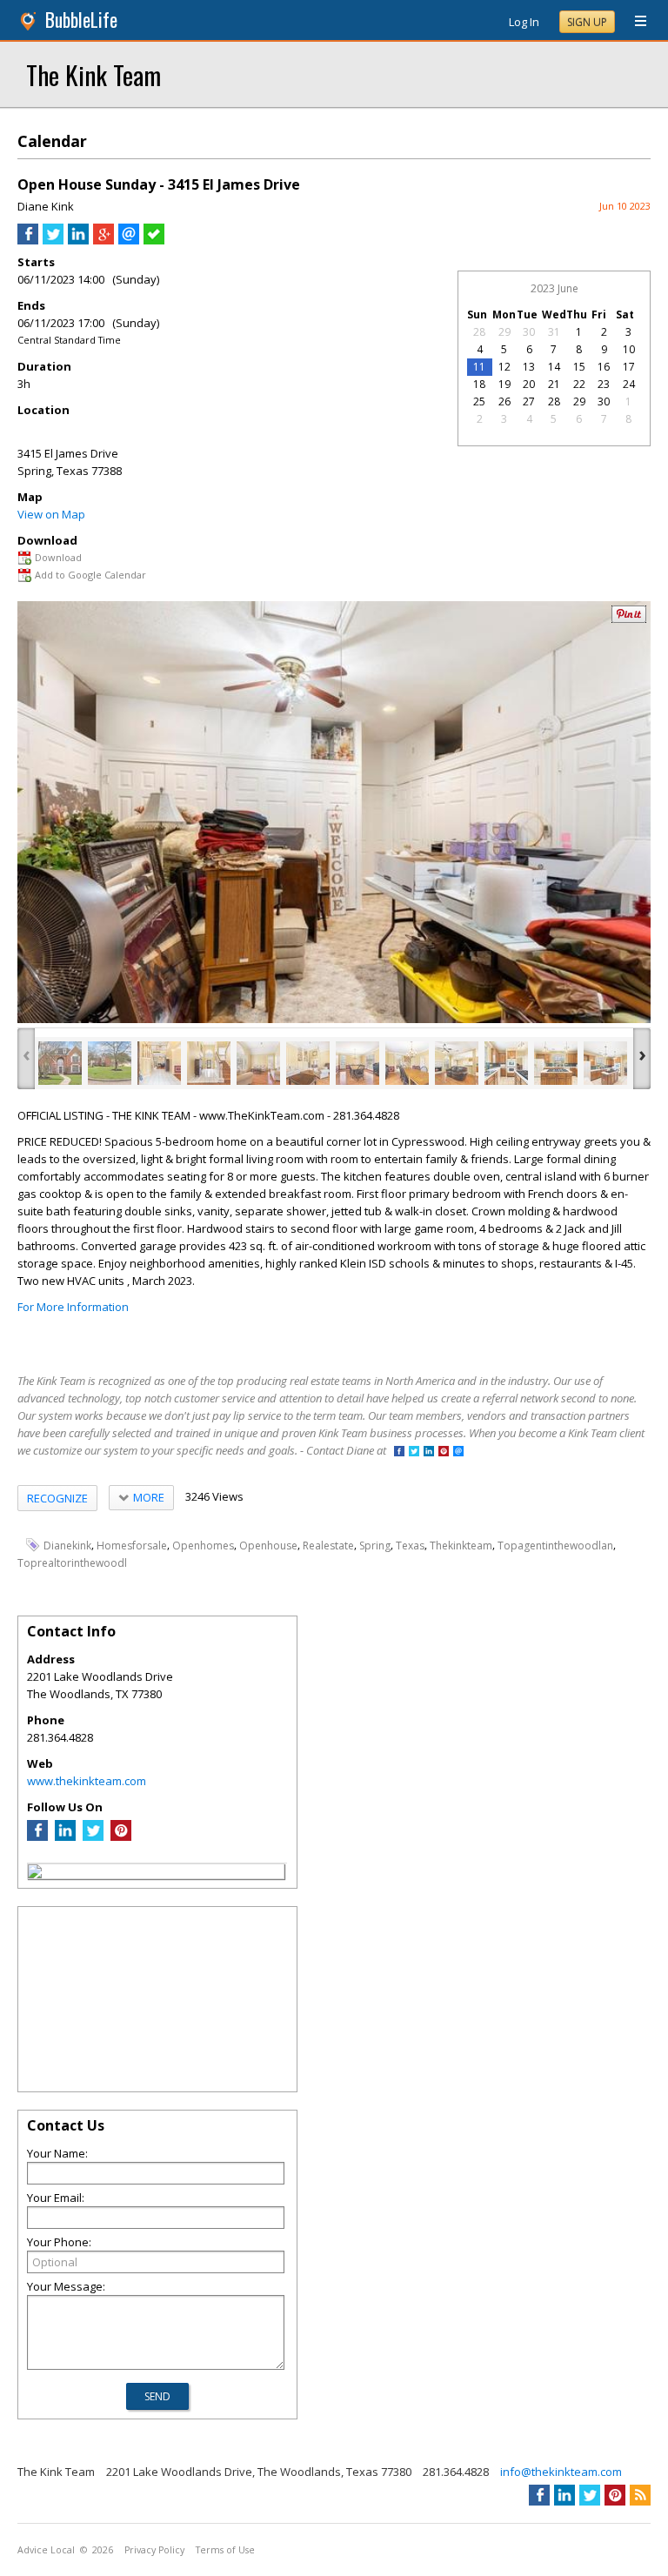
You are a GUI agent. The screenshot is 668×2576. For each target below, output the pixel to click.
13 (529, 367)
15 (579, 367)
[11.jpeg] (556, 1063)
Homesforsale (132, 1546)
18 (479, 384)
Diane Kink (46, 206)
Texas (410, 1546)
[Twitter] (93, 1837)
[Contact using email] (458, 1452)
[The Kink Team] (35, 1874)
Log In (524, 22)
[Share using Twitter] (53, 240)
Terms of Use (225, 2550)
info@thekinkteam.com (561, 2472)
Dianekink (67, 1546)
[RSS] (640, 2495)
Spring (375, 1546)
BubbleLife (81, 20)
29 (504, 332)
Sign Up (587, 22)
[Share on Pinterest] (629, 619)
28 (479, 332)
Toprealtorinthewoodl (72, 1563)
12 (504, 367)
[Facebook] (37, 1837)
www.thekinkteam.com (87, 1781)
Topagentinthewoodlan (555, 1546)
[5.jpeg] (258, 1063)
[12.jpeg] (605, 1063)
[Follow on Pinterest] (444, 1452)
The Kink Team (94, 74)
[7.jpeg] (357, 1063)
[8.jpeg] (407, 1063)
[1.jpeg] (60, 1063)
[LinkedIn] (65, 1837)
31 (554, 332)
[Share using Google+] (104, 240)
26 (504, 401)
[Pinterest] (121, 1837)
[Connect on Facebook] (399, 1452)
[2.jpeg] (110, 1063)
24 (629, 384)
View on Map (51, 514)
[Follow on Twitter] (414, 1452)
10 (629, 349)
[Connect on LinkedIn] (429, 1452)
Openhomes (203, 1546)
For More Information (73, 1307)
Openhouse (268, 1546)
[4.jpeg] (209, 1063)
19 (504, 384)
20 (529, 384)
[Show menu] (634, 22)
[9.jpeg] (457, 1063)
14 (554, 367)
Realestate (328, 1546)
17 (629, 367)
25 (479, 401)
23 (604, 384)
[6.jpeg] (308, 1063)
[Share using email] (129, 240)
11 (479, 367)
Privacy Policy (154, 2550)
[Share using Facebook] (28, 240)
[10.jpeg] (506, 1063)
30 (529, 332)
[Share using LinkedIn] (78, 240)
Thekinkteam (461, 1546)
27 (529, 401)
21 (554, 384)
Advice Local (46, 2550)
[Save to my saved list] (154, 240)
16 (604, 367)
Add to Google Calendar (90, 575)
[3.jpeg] (159, 1063)
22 (579, 384)
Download (58, 557)
